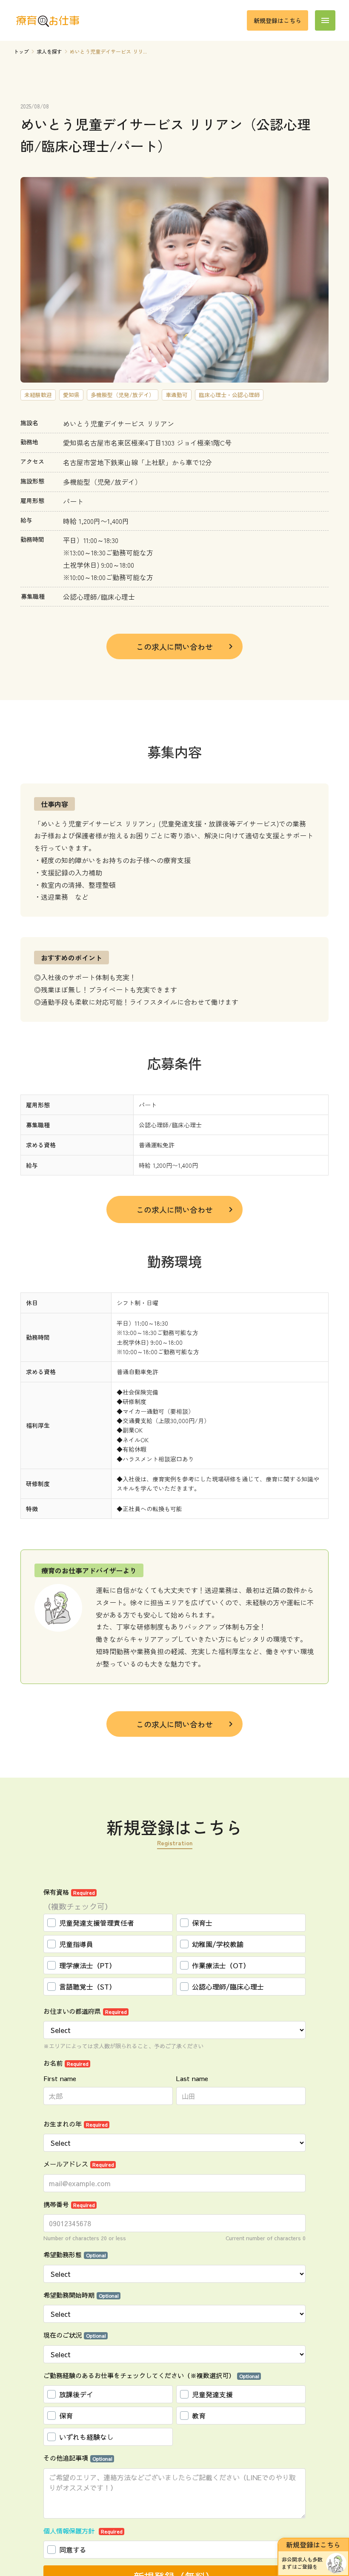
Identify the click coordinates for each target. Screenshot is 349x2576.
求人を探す (49, 51)
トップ (21, 51)
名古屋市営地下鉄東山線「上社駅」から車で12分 (137, 462)
